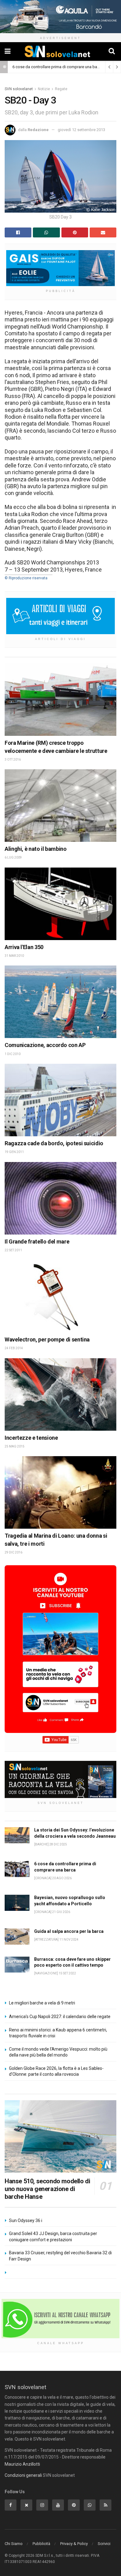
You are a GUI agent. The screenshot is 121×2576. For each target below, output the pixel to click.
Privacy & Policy (74, 2544)
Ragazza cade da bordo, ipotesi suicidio (54, 1143)
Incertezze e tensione (31, 1438)
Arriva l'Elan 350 (24, 947)
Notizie (44, 89)
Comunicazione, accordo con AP (45, 1045)
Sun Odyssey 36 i (26, 2220)
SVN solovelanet (19, 89)
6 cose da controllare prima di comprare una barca (58, 67)
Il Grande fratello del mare (37, 1242)
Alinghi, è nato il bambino (36, 849)
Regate (61, 89)
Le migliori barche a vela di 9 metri (42, 2003)
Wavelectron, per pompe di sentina (47, 1339)
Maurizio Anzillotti (22, 2464)
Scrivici (104, 2544)
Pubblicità (41, 2544)
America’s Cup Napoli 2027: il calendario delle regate (60, 2017)
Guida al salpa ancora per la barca (69, 1931)
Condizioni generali (23, 2475)
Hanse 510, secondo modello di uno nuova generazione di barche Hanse (47, 2189)
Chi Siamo (14, 2544)
